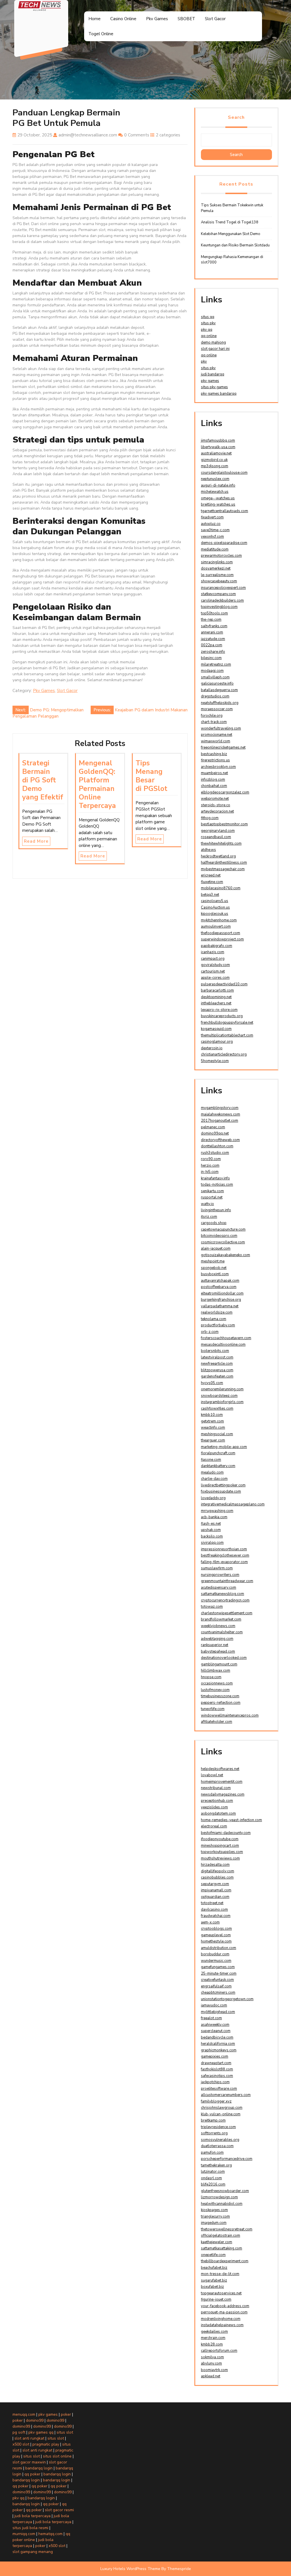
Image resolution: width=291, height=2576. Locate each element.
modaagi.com (212, 671)
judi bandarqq (213, 374)
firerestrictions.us (215, 760)
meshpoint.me (213, 1261)
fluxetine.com (212, 882)
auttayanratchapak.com (220, 1281)
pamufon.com (212, 2153)
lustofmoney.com (215, 1690)
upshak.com (211, 1530)
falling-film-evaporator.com (224, 1562)
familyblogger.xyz (216, 2101)
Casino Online (123, 19)
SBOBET (186, 19)
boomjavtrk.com (214, 2370)
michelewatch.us (215, 492)
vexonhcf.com (212, 537)
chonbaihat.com (214, 786)
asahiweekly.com (215, 2025)
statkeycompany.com (218, 594)
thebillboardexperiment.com (225, 2261)
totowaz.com (212, 1607)
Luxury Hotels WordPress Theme (130, 2569)
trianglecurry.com (215, 2216)
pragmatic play (46, 2444)
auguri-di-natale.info (218, 485)
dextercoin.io (212, 1048)
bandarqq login (39, 2468)
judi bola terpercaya (33, 2516)
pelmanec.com (213, 1127)
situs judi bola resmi (30, 2528)
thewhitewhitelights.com (221, 844)
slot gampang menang (33, 2552)
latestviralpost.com (217, 1357)
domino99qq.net (215, 1133)
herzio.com (210, 1166)
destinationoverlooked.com (224, 1658)
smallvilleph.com (215, 677)
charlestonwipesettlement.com (227, 1613)
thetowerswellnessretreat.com (227, 2229)
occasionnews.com (217, 1683)
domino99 (35, 2420)
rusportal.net (212, 1197)
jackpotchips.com (215, 2082)
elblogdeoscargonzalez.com (225, 792)
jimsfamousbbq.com (218, 441)
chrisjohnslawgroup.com (222, 2108)
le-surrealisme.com (217, 575)
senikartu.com (212, 1191)
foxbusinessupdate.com (221, 1491)
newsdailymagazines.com (223, 1794)
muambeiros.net (214, 773)
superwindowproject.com (222, 939)
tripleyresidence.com (218, 2127)
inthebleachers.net (216, 1003)
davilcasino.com (214, 1910)
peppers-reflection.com (221, 1703)
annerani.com (212, 632)
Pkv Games (157, 19)
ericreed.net (211, 875)
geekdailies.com (214, 2332)
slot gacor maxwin (29, 2462)
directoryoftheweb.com (220, 1140)
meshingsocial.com (217, 1434)
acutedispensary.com (219, 1588)
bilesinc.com (211, 658)
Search (236, 117)
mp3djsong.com (215, 466)
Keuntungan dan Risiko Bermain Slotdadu (235, 245)
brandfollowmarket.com (221, 1619)
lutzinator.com (213, 2172)
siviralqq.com (212, 1543)
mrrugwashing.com (217, 1511)
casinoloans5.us (215, 901)
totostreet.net (212, 1903)
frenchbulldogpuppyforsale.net (227, 1023)
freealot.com (211, 2018)
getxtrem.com (212, 1421)
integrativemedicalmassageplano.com (233, 1504)
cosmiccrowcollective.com (223, 1242)
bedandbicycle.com (217, 2037)
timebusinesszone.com (220, 1696)
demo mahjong (213, 342)
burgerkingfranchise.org (221, 1300)
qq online (209, 336)
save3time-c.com (215, 530)
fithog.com (210, 818)
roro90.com (211, 1159)
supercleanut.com (216, 2031)
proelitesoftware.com (219, 2089)
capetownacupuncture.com (223, 1229)
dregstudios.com (215, 696)
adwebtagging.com (217, 1639)
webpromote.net (215, 799)
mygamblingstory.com (220, 1108)
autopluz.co (211, 524)
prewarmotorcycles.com (221, 556)
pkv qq (207, 330)
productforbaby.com (218, 1325)
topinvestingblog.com (219, 607)
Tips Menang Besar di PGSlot (151, 776)
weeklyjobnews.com (218, 1626)
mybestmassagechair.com (223, 869)
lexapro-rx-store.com (219, 1010)
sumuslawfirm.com (217, 1568)
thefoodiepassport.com (221, 933)
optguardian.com (215, 1897)
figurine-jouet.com (216, 2299)
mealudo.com (212, 1472)
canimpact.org (213, 959)
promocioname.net (217, 735)
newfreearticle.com (217, 1364)
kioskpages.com (214, 2210)
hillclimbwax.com (216, 1671)
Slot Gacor (215, 19)
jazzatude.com (213, 639)
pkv (204, 362)
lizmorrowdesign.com (219, 2197)
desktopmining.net (216, 997)
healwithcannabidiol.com (222, 2204)
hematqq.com (50, 2534)
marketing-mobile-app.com (224, 1447)
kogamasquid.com (216, 1029)
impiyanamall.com (216, 1890)
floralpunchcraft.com (218, 1453)
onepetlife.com (213, 2255)
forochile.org (212, 716)
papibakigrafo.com (217, 946)
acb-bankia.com (214, 1517)
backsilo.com (212, 1536)
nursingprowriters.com (220, 1575)
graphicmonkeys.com (219, 2050)
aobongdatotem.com (218, 1813)
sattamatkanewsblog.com (223, 1594)
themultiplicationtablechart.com (227, 1035)
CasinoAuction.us (215, 907)
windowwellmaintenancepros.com (230, 1715)
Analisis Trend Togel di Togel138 (230, 222)
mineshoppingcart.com (220, 1846)
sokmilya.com (212, 2357)
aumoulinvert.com (216, 926)
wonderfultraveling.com (221, 728)
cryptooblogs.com (216, 1929)
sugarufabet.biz (214, 2280)
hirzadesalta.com (215, 1865)
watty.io (207, 1204)
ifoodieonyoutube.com (220, 1839)
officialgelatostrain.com (221, 2236)
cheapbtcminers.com (218, 1993)
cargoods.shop (214, 1223)
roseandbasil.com (216, 837)
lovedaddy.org (213, 1498)
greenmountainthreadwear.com (227, 1581)
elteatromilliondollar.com (222, 1293)
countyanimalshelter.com (222, 1632)
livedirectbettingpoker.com (223, 1485)
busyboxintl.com (215, 1274)
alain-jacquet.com (216, 1248)
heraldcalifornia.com (218, 2044)
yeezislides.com (214, 1807)
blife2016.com (213, 2184)
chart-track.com (214, 722)
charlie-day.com (214, 1479)
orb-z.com (210, 1332)
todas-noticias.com (217, 1185)
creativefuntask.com (217, 1980)
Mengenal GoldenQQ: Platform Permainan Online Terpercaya (97, 784)
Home (94, 19)
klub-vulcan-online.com (221, 2114)
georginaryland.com (218, 831)
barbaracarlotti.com (217, 990)
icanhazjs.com (213, 952)
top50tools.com (214, 613)
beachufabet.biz (214, 2268)
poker (66, 2414)
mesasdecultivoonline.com (223, 1345)
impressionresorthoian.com (224, 1549)
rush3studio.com (215, 1153)
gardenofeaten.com (217, 1376)
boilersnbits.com (215, 1351)
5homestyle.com (215, 1061)
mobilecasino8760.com (221, 888)
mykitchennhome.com (219, 920)
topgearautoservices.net (221, 2293)
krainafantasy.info (215, 1178)
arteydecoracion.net (217, 811)
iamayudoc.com (214, 2005)
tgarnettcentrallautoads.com (225, 511)
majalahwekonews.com (221, 1114)
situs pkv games (214, 387)
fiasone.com (211, 1460)
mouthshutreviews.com (220, 1858)
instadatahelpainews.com (222, 2325)
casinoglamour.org (217, 1042)
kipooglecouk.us (215, 914)
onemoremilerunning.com (222, 1389)
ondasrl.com (211, 2178)
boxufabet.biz (212, 2287)
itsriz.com (209, 1217)
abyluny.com (211, 2363)
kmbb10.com (212, 1415)
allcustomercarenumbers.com (226, 2095)
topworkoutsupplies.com (222, 1852)
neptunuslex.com (215, 479)
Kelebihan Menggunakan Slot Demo (231, 234)
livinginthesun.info (216, 1210)
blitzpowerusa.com (217, 1370)
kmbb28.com (212, 2344)
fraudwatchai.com (216, 1916)
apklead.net (211, 2376)
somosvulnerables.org (220, 2140)
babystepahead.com (218, 1651)
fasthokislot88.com (217, 2069)
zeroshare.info (213, 652)
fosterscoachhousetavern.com (226, 1338)
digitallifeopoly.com (218, 1871)
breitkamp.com (213, 2120)
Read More (36, 841)
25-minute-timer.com (219, 1973)
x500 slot (21, 2444)
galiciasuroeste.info (217, 684)
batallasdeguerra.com (219, 690)
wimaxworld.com (216, 741)
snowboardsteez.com (219, 1396)
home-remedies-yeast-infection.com (231, 1820)
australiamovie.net (216, 453)
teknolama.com (214, 1319)
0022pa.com (212, 645)
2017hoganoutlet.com (220, 1121)
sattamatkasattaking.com (222, 2248)
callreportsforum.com (219, 2351)
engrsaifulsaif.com (216, 1986)
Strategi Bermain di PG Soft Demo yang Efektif (43, 780)
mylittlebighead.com (218, 2012)
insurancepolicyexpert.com (223, 588)
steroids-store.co (216, 805)
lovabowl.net (212, 1775)
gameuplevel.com (216, 1935)
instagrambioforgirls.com (222, 1402)
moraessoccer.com (217, 709)
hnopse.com (211, 1677)
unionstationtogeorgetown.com (227, 1999)
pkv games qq (41, 2432)
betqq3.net (210, 895)
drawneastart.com (216, 2063)
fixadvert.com (212, 517)
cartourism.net (213, 971)
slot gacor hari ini (215, 349)
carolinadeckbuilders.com (222, 601)
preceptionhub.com (217, 1801)
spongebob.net (214, 1268)
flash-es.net (211, 1524)
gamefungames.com (218, 1967)
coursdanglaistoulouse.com (224, 473)
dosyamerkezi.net (216, 568)
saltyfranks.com (214, 626)
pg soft (19, 2432)
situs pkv (208, 323)
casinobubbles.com (217, 1877)
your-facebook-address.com (225, 2306)
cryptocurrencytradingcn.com (225, 1600)
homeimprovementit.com (222, 1782)
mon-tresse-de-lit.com (220, 2274)
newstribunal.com (216, 1788)
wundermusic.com (216, 1961)
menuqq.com (24, 2414)
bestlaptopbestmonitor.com (224, 824)
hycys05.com (212, 1383)
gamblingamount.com (219, 1664)
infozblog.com (213, 780)
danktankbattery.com (218, 1466)
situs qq (208, 317)
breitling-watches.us (218, 504)
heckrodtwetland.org (218, 856)
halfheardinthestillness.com (224, 863)
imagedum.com (214, 2223)
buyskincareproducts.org (222, 1016)
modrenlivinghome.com (221, 2319)
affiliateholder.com (217, 1722)
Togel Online (101, 34)
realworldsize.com (217, 1312)
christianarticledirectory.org (224, 1054)
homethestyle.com (216, 1941)
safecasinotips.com (217, 2076)
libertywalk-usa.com (218, 447)
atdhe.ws (208, 850)
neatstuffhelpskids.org (220, 703)
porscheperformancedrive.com (227, 2159)
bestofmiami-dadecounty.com (226, 1833)
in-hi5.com (210, 1172)
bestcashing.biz (214, 754)
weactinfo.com (213, 1428)
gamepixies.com (215, 2056)
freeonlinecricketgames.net (223, 747)
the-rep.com (211, 620)
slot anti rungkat (29, 2438)
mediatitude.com (215, 549)
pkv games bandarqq (219, 394)
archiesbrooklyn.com (218, 767)
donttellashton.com (217, 1146)
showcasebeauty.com (219, 581)
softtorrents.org (214, 2133)
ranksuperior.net (215, 1645)
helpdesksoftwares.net (220, 1769)
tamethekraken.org (216, 2165)
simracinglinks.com (217, 562)
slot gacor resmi (59, 2510)
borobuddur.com (215, 1954)
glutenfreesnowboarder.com (225, 2191)
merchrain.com (213, 2338)
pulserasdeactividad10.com (224, 984)
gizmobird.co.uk (214, 460)
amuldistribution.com (219, 1948)
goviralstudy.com (215, 965)
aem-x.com (210, 1922)
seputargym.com (215, 1884)
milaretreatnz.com (216, 664)
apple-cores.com (215, 978)
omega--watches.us (218, 498)
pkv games (210, 381)
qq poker (32, 2474)
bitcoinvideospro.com (219, 1236)
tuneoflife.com (213, 1709)
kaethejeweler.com (217, 2242)
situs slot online (57, 2456)
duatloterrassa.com (217, 2146)
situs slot (65, 2432)
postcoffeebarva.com (219, 1287)
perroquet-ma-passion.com (224, 2312)
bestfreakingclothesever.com (225, 1555)
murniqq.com (24, 2534)
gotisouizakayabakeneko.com (225, 1255)
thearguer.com (213, 1440)
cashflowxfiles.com (217, 1409)
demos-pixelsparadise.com (224, 543)
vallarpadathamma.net (220, 1306)
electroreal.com (214, 1826)
